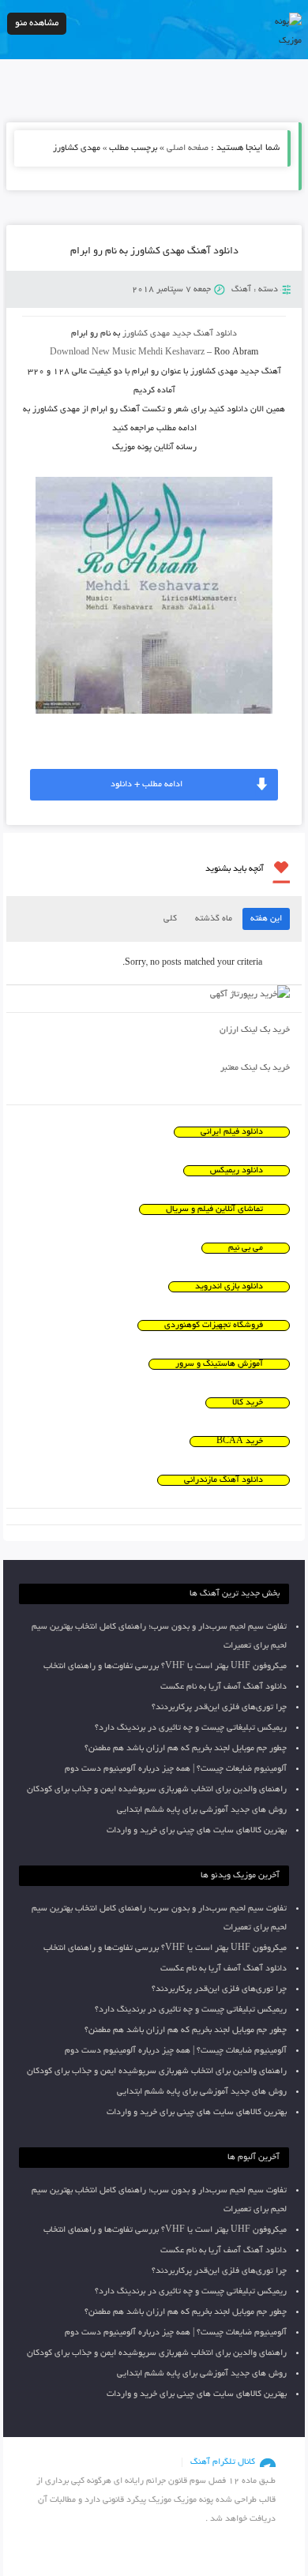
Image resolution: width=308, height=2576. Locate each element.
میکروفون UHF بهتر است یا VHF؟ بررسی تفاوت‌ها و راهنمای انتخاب (165, 1667)
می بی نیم (246, 1248)
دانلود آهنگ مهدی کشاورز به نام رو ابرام (154, 252)
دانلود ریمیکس (237, 1171)
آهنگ (241, 290)
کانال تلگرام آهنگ (223, 2462)
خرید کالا (248, 1403)
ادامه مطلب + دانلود (146, 785)
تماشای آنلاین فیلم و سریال (214, 1209)
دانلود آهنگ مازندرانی (223, 1480)
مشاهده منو (37, 23)
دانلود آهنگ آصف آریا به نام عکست (223, 1687)
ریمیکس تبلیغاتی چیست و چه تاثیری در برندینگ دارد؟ (191, 1728)
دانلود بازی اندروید (229, 1287)
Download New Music (93, 353)
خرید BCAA (240, 1442)
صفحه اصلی (188, 148)
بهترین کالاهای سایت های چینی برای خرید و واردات (197, 1831)
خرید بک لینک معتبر (255, 1068)
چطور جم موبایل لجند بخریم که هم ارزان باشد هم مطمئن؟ (186, 1749)
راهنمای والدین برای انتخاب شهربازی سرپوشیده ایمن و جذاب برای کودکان (157, 1790)
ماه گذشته (214, 919)
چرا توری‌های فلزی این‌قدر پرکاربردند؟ (219, 1708)
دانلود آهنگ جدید (205, 334)
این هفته (266, 919)
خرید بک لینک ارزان (255, 1030)
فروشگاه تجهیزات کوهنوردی (214, 1325)
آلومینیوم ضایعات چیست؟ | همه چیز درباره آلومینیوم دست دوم (176, 1769)
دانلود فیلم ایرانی (232, 1132)
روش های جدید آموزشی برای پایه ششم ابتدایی (202, 1810)
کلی (170, 919)
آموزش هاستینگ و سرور (219, 1364)
